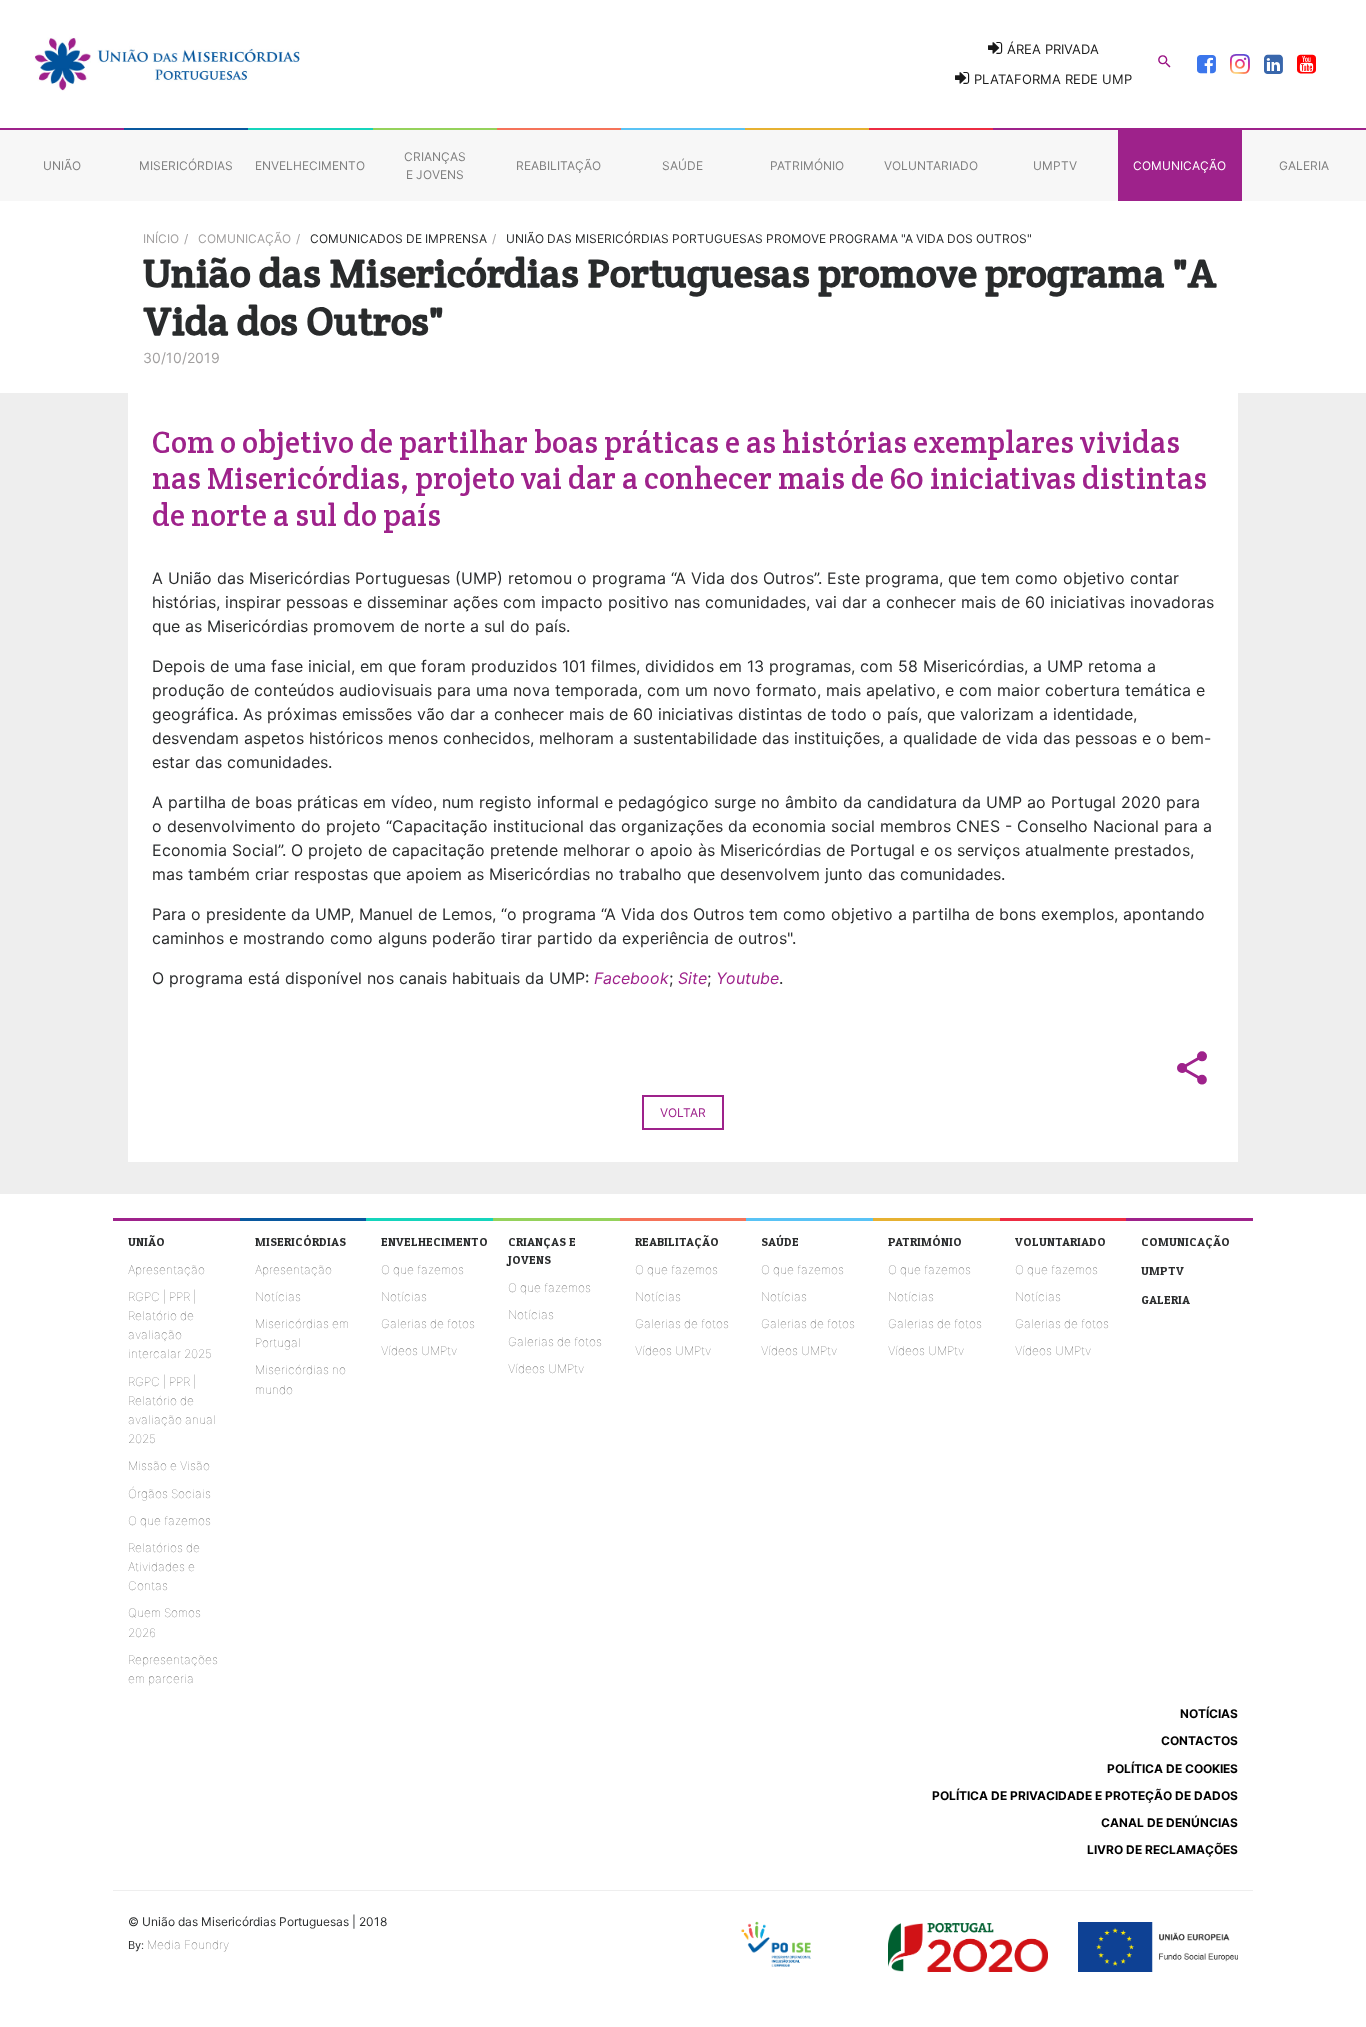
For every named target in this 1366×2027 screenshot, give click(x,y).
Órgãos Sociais (169, 1493)
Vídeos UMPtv (419, 1350)
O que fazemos (169, 1520)
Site (692, 978)
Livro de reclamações (1162, 1849)
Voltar (683, 1112)
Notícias (278, 1296)
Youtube (747, 978)
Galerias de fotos (428, 1323)
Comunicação (244, 238)
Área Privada (1051, 49)
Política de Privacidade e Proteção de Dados (1085, 1795)
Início (161, 238)
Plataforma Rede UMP (1051, 79)
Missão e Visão (169, 1465)
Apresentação (166, 1269)
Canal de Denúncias (1169, 1822)
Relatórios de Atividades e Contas (164, 1566)
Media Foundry (188, 1944)
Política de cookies (1172, 1768)
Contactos (1199, 1740)
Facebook (631, 978)
